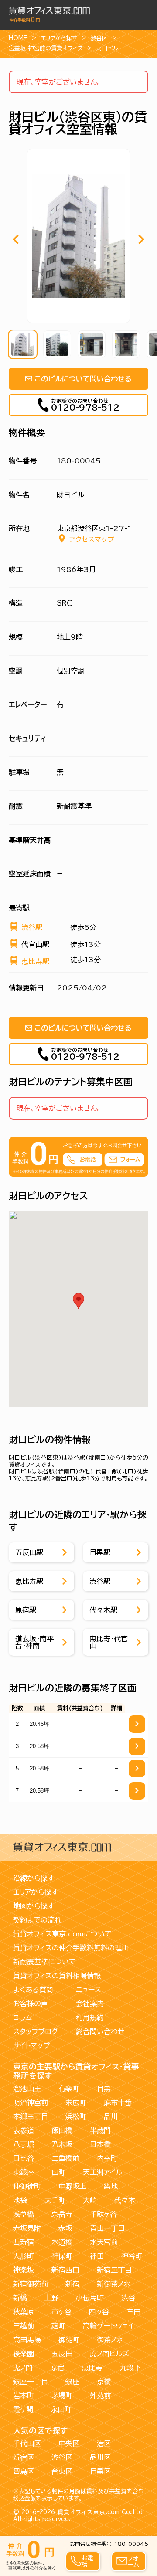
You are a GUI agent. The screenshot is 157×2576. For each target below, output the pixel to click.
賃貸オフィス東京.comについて (62, 1934)
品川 (111, 2117)
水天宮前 (104, 2242)
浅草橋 (24, 2214)
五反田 (62, 2354)
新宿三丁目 (114, 2270)
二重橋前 (65, 2158)
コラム (22, 2018)
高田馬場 (27, 2340)
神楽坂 (24, 2270)
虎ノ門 (23, 2368)
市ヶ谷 (61, 2312)
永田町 (61, 2409)
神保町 (62, 2256)
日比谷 (24, 2158)
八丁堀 (24, 2144)
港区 (104, 2443)
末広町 (76, 2103)
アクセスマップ (92, 539)
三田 (133, 2312)
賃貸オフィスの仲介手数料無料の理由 (71, 1948)
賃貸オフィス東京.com (89, 2512)
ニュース (89, 1990)
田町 (58, 2172)
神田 (97, 2256)
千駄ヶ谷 (103, 2214)
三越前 (24, 2326)
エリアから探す (59, 38)
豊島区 (24, 2471)
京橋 (104, 2382)
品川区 (100, 2457)
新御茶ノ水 (114, 2284)
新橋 (20, 2298)
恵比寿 (92, 2368)
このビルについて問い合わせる (83, 379)
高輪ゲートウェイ (108, 2326)
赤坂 (65, 2228)
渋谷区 (99, 38)
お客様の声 (31, 2004)
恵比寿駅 (35, 961)
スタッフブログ (36, 2032)
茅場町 (62, 2396)
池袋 (20, 2200)
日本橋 (100, 2144)
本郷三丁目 (31, 2117)
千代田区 (27, 2443)
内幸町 (107, 2158)
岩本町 (24, 2396)
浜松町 (76, 2117)
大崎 (90, 2200)
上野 (51, 2298)
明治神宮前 (31, 2103)
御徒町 (69, 2340)
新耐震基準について (44, 1962)
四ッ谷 (99, 2312)
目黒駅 (100, 1552)
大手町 (55, 2200)
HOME (18, 38)
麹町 (58, 2326)
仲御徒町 (27, 2186)
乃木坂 (62, 2144)
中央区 (69, 2443)
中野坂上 (72, 2186)
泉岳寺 (62, 2214)
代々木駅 (103, 1610)
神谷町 (132, 2256)
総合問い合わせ (100, 2032)
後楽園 (24, 2354)
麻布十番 (118, 2103)
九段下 (130, 2368)
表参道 (24, 2130)
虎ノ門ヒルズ (110, 2354)
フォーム (133, 2561)
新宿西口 (65, 2270)
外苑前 (100, 2396)
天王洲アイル (103, 2172)
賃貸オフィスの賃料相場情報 (57, 1976)
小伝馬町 (90, 2298)
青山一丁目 (107, 2228)
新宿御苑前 (31, 2284)
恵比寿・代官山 (109, 1642)
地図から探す (34, 1906)
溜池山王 (27, 2089)
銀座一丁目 (31, 2382)
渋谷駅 (32, 927)
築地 (111, 2186)
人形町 (24, 2256)
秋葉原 (24, 2312)
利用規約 (90, 2018)
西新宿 (24, 2242)
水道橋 (62, 2242)
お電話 (87, 2561)
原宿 (57, 2368)
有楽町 (69, 2089)
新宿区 (24, 2457)
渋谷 (128, 2298)
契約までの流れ (37, 1920)
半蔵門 (100, 2130)
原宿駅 (26, 1610)
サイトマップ (32, 2045)
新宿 (72, 2284)
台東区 (62, 2471)
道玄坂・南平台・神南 (34, 1642)
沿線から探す (34, 1878)
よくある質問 (33, 1990)
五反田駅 (29, 1552)
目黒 (104, 2089)
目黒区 (100, 2471)
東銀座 (24, 2172)
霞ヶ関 (23, 2409)
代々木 (125, 2200)
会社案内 (90, 2004)
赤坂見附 (27, 2228)
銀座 (72, 2382)
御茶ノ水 (110, 2340)
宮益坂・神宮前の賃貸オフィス (46, 48)
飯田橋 (62, 2130)
